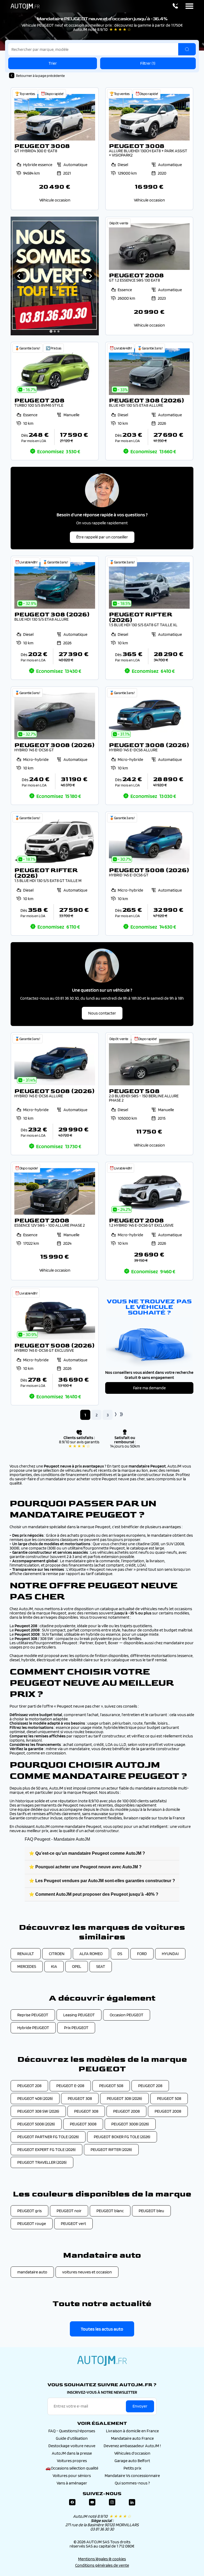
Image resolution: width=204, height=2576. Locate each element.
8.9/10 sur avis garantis (79, 1444)
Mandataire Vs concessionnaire (132, 2476)
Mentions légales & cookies (102, 2559)
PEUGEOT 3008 (83, 2124)
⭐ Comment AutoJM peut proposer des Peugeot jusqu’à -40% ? (94, 1894)
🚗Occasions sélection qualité (72, 2468)
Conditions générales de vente (102, 2565)
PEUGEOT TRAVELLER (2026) (42, 2162)
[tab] (51, 331)
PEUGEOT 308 (80, 2098)
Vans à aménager (72, 2483)
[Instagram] (112, 2502)
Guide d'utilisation (72, 2438)
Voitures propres (72, 2461)
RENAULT (26, 1954)
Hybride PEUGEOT (33, 2028)
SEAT (101, 1966)
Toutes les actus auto (102, 2329)
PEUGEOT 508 (111, 2086)
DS (120, 1954)
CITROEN (57, 1954)
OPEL (77, 1966)
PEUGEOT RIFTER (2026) (111, 2150)
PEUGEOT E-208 (70, 2086)
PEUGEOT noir (69, 2211)
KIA (54, 1966)
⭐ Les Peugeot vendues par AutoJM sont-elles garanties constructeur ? (102, 1881)
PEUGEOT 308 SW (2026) (38, 2111)
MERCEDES (27, 1966)
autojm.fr (102, 2361)
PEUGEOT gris (29, 2211)
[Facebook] (72, 2502)
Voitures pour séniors (72, 2476)
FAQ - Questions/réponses (72, 2431)
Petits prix (132, 2468)
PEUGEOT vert (73, 2223)
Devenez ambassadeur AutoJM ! (132, 2446)
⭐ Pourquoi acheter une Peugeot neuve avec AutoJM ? (85, 1867)
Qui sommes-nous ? (132, 2483)
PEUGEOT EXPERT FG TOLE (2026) (46, 2150)
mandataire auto (32, 2272)
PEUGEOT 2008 (126, 2111)
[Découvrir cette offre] (55, 149)
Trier (53, 63)
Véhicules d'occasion (132, 2453)
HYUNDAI (170, 1954)
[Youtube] (92, 2502)
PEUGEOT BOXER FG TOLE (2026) (122, 2137)
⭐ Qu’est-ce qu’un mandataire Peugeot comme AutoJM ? (87, 1853)
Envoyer (140, 2406)
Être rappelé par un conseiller (102, 537)
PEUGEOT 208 (29, 2086)
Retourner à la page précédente (40, 76)
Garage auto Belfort (132, 2461)
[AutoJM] (25, 6)
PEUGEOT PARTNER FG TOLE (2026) (48, 2137)
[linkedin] (132, 2502)
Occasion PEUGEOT (127, 2015)
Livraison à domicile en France (132, 2431)
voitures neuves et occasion (87, 2272)
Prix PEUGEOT (76, 2028)
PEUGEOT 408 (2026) (35, 2098)
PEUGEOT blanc (110, 2211)
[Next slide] (90, 276)
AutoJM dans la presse (72, 2453)
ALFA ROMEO (91, 1954)
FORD (142, 1954)
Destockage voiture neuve (72, 2446)
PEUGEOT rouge (32, 2223)
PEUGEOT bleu (151, 2211)
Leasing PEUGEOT (79, 2015)
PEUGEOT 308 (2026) (124, 2098)
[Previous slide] (19, 276)
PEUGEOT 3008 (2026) (130, 2124)
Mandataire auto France (132, 2438)
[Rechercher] (187, 49)
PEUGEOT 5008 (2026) (36, 2124)
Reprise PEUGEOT (33, 2015)
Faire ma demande (149, 1388)
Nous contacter (102, 1013)
